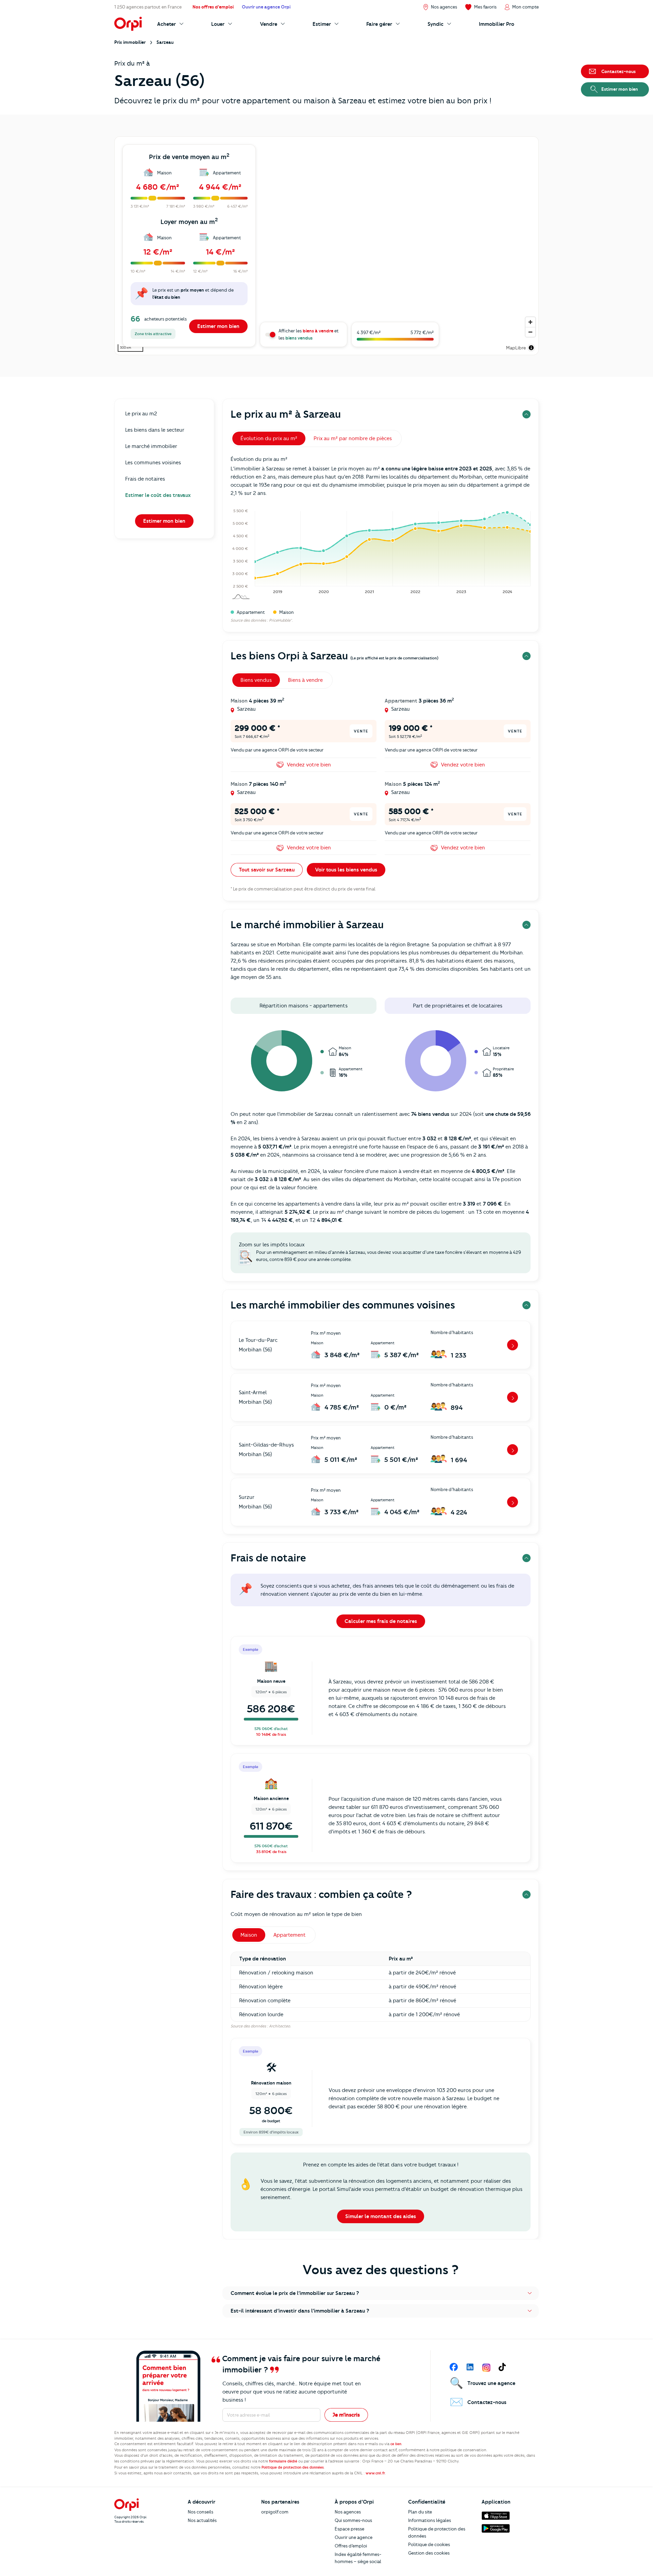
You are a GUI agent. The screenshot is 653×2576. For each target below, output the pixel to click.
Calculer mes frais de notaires (381, 1621)
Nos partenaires (280, 2502)
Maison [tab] (249, 1935)
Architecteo (280, 2026)
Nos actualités (202, 2520)
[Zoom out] (530, 332)
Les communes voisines (153, 463)
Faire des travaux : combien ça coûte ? (321, 1894)
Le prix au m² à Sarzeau (286, 414)
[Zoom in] (530, 322)
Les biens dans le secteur (155, 430)
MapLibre (516, 348)
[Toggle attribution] (531, 348)
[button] (381, 2293)
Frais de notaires (145, 479)
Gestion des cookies (429, 2553)
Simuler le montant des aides (381, 2216)
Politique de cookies (429, 2544)
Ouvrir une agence (354, 2537)
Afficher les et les (309, 334)
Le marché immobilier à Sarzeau (307, 925)
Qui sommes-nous (353, 2520)
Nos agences (348, 2512)
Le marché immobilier (151, 446)
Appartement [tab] (290, 1935)
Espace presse (349, 2529)
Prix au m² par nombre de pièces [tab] (353, 438)
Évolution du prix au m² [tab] (269, 438)
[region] (326, 246)
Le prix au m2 (141, 414)
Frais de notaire (268, 1558)
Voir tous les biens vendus (346, 870)
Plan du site (420, 2512)
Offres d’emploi (351, 2546)
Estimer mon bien (218, 326)
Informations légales (430, 2520)
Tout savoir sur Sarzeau (267, 870)
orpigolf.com (275, 2512)
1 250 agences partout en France (148, 7)
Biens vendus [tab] (256, 680)
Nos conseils (200, 2512)
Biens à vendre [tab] (305, 680)
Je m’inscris (346, 2415)
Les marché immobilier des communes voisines (343, 1305)
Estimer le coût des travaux (158, 495)
